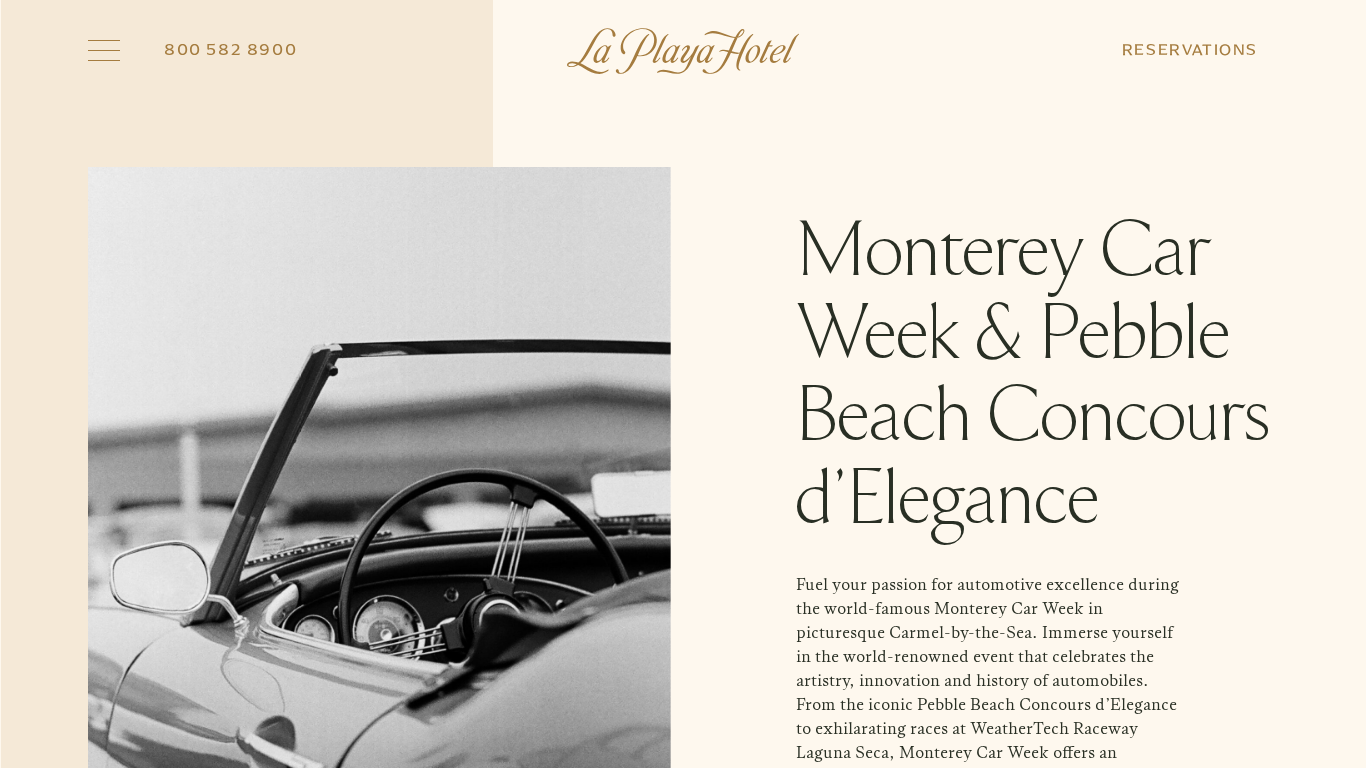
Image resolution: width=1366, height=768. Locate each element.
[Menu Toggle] (104, 51)
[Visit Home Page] (683, 51)
